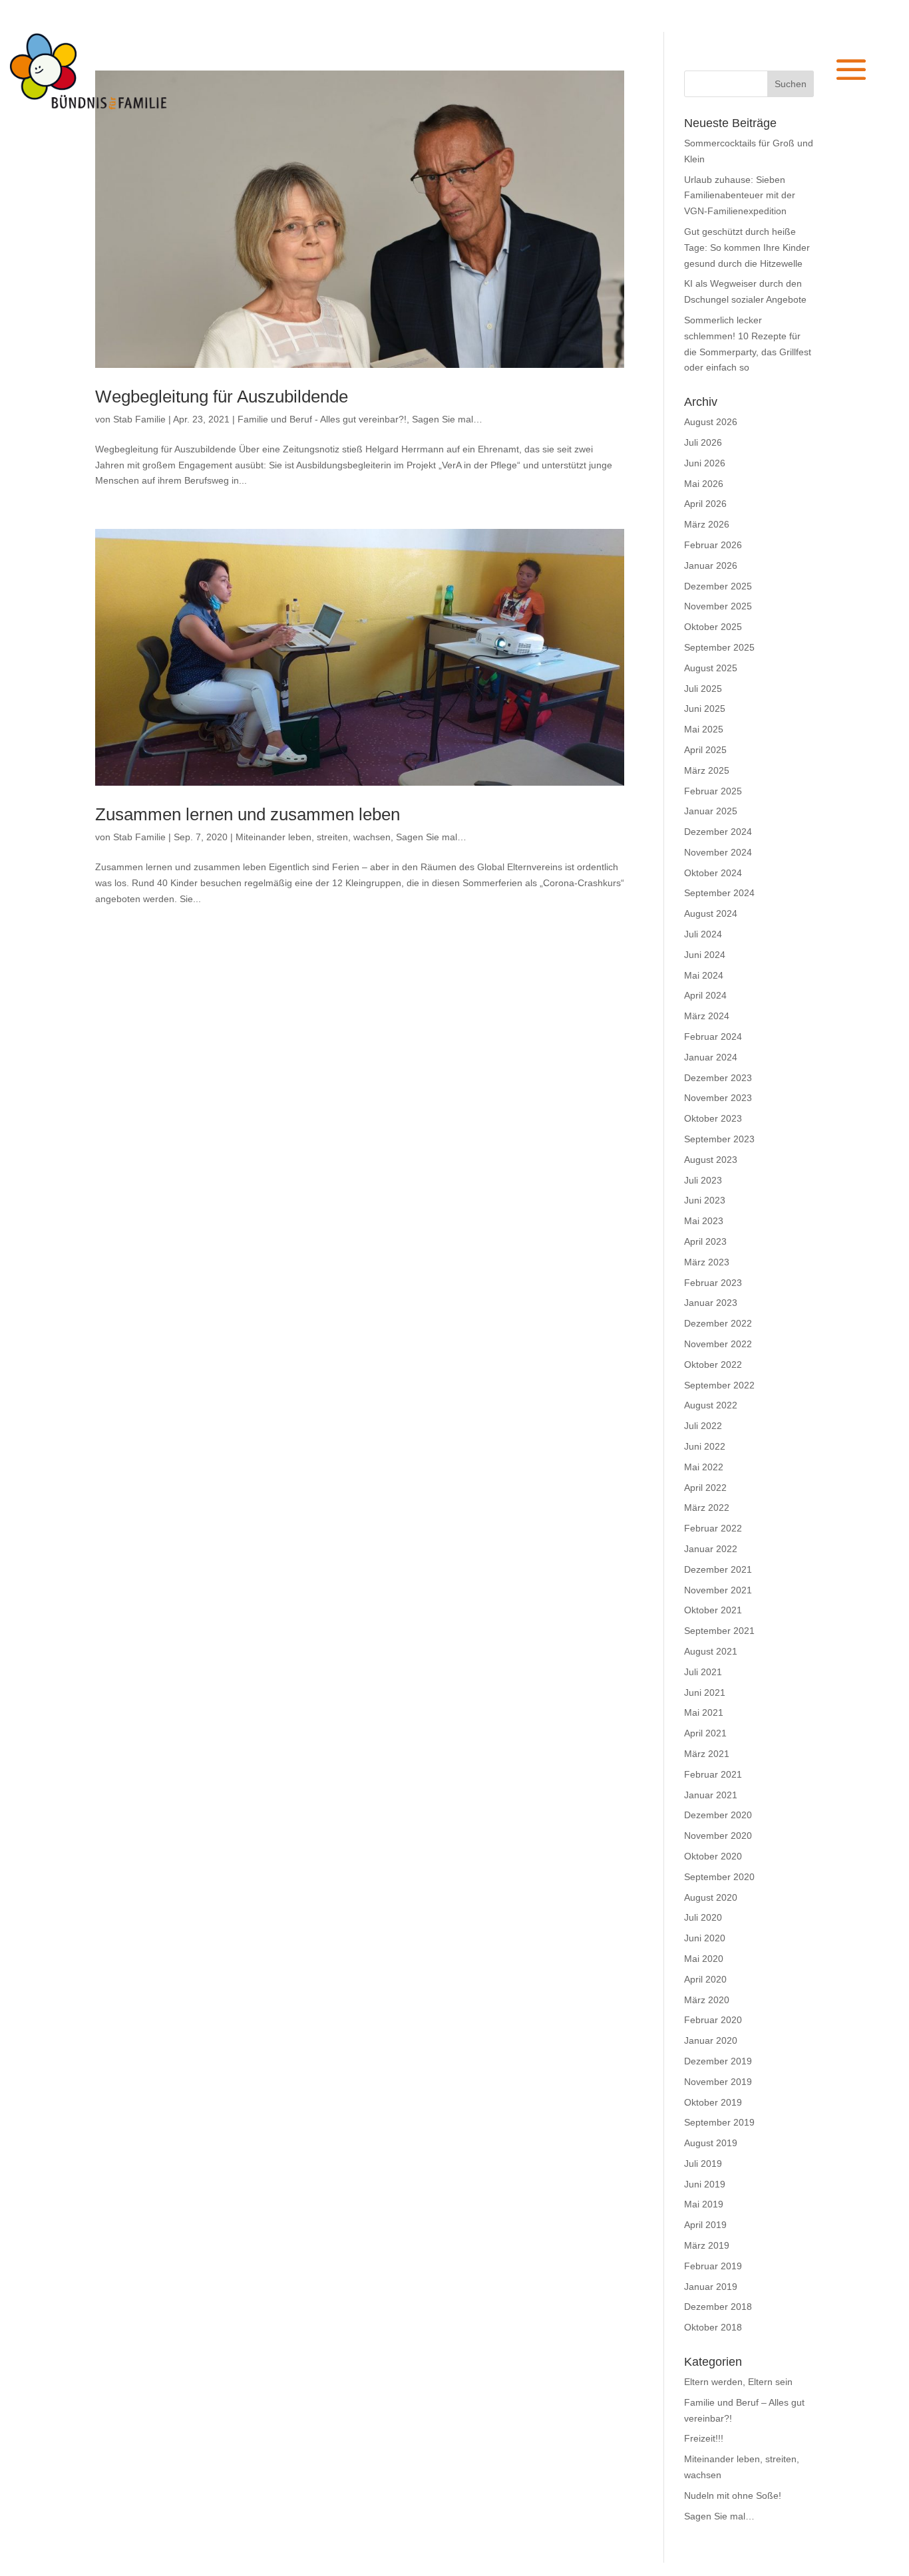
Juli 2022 (703, 1426)
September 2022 (719, 1385)
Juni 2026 (705, 463)
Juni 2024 (705, 955)
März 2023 (707, 1262)
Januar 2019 (711, 2287)
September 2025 (719, 647)
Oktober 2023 (713, 1118)
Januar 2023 (711, 1303)
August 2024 (711, 913)
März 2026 (707, 524)
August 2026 (711, 422)
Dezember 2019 (718, 2061)
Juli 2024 (703, 934)
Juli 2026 (703, 442)
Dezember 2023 (718, 1078)
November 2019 (718, 2082)
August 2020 (711, 1897)
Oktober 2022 (713, 1365)
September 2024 (719, 893)
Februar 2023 (713, 1283)
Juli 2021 (703, 1672)
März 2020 (707, 2000)
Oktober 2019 (713, 2102)
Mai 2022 (704, 1467)
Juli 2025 (703, 689)
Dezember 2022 (718, 1323)
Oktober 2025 (713, 627)
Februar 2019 (713, 2266)
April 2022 (705, 1488)
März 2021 (707, 1754)
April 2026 (705, 504)
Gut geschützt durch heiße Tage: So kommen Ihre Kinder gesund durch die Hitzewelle (747, 247)
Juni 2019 (705, 2184)
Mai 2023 (704, 1221)
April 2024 (705, 995)
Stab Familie (139, 419)
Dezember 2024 (718, 832)
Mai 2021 (704, 1712)
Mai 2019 (704, 2204)
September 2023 (719, 1139)
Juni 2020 (705, 1938)
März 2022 (707, 1508)
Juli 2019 (703, 2164)
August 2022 (711, 1405)
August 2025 (711, 668)
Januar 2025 (711, 811)
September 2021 (719, 1631)
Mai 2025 (704, 729)
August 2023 (711, 1160)
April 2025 (705, 750)
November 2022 (718, 1344)
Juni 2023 (705, 1200)
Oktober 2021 (713, 1610)
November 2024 (718, 852)
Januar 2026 (711, 565)
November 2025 (718, 606)
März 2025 (707, 770)
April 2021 (705, 1733)
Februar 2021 (713, 1774)
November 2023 (718, 1098)
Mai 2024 (704, 975)
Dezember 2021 (718, 1569)
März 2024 (707, 1016)
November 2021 (718, 1590)
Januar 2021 (711, 1795)
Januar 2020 (711, 2040)
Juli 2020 (703, 1917)
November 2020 (718, 1836)
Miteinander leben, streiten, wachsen (313, 837)
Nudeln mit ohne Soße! (733, 2495)
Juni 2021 (705, 1692)
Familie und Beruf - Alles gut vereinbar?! (322, 419)
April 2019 (705, 2225)
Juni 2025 (705, 709)
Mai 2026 (704, 484)
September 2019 (719, 2122)
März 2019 (707, 2245)
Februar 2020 (713, 2020)
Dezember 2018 (718, 2307)
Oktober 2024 (713, 873)
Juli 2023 (703, 1180)
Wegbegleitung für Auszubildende (222, 397)
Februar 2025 (713, 791)
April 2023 (705, 1241)
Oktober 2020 (713, 1856)
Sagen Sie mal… (447, 419)
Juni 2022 (705, 1446)
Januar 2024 (711, 1057)
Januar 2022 (711, 1549)
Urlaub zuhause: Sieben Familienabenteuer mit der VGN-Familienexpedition (740, 196)
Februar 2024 (713, 1037)
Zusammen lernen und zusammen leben (248, 814)
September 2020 (719, 1877)
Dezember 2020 (718, 1815)
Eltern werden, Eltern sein (738, 2382)
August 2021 (711, 1651)
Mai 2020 (704, 1959)
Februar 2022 (713, 1528)
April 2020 (705, 1979)
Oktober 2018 (713, 2327)
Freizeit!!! (704, 2438)
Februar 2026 (713, 545)
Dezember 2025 (718, 586)
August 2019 (711, 2143)
